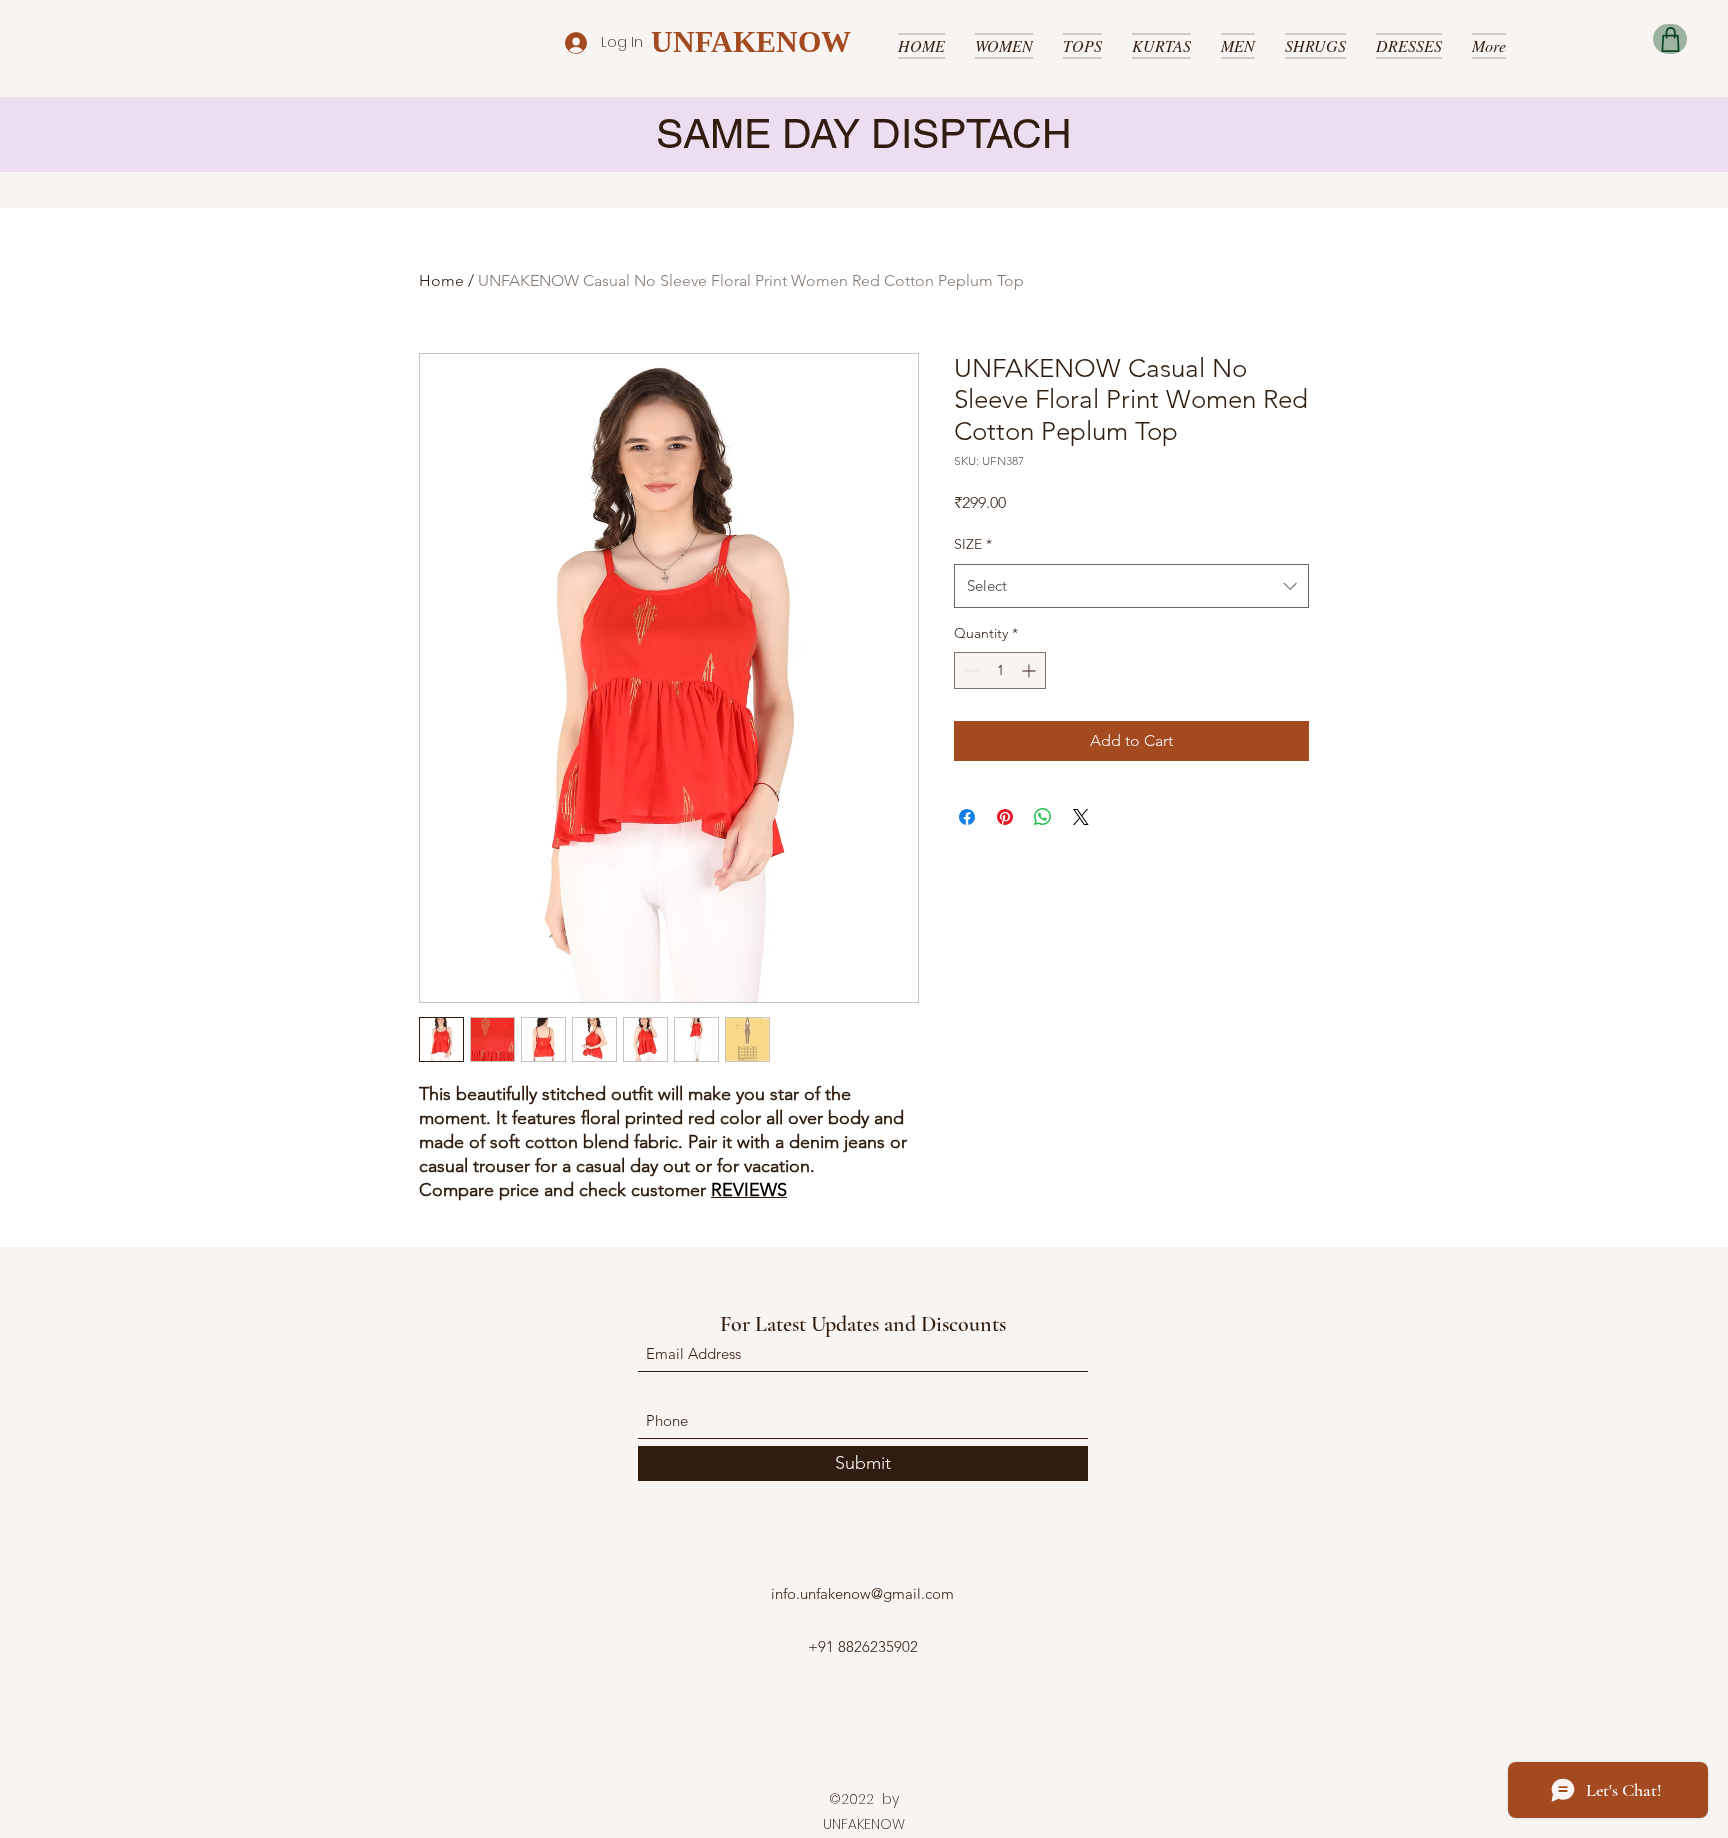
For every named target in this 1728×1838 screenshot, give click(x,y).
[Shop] (1670, 39)
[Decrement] (969, 670)
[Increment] (1030, 670)
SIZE (973, 544)
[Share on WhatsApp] (1043, 817)
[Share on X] (1081, 817)
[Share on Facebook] (967, 817)
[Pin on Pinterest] (1005, 817)
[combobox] (1131, 586)
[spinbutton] (1000, 670)
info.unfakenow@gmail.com (862, 1593)
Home (441, 280)
